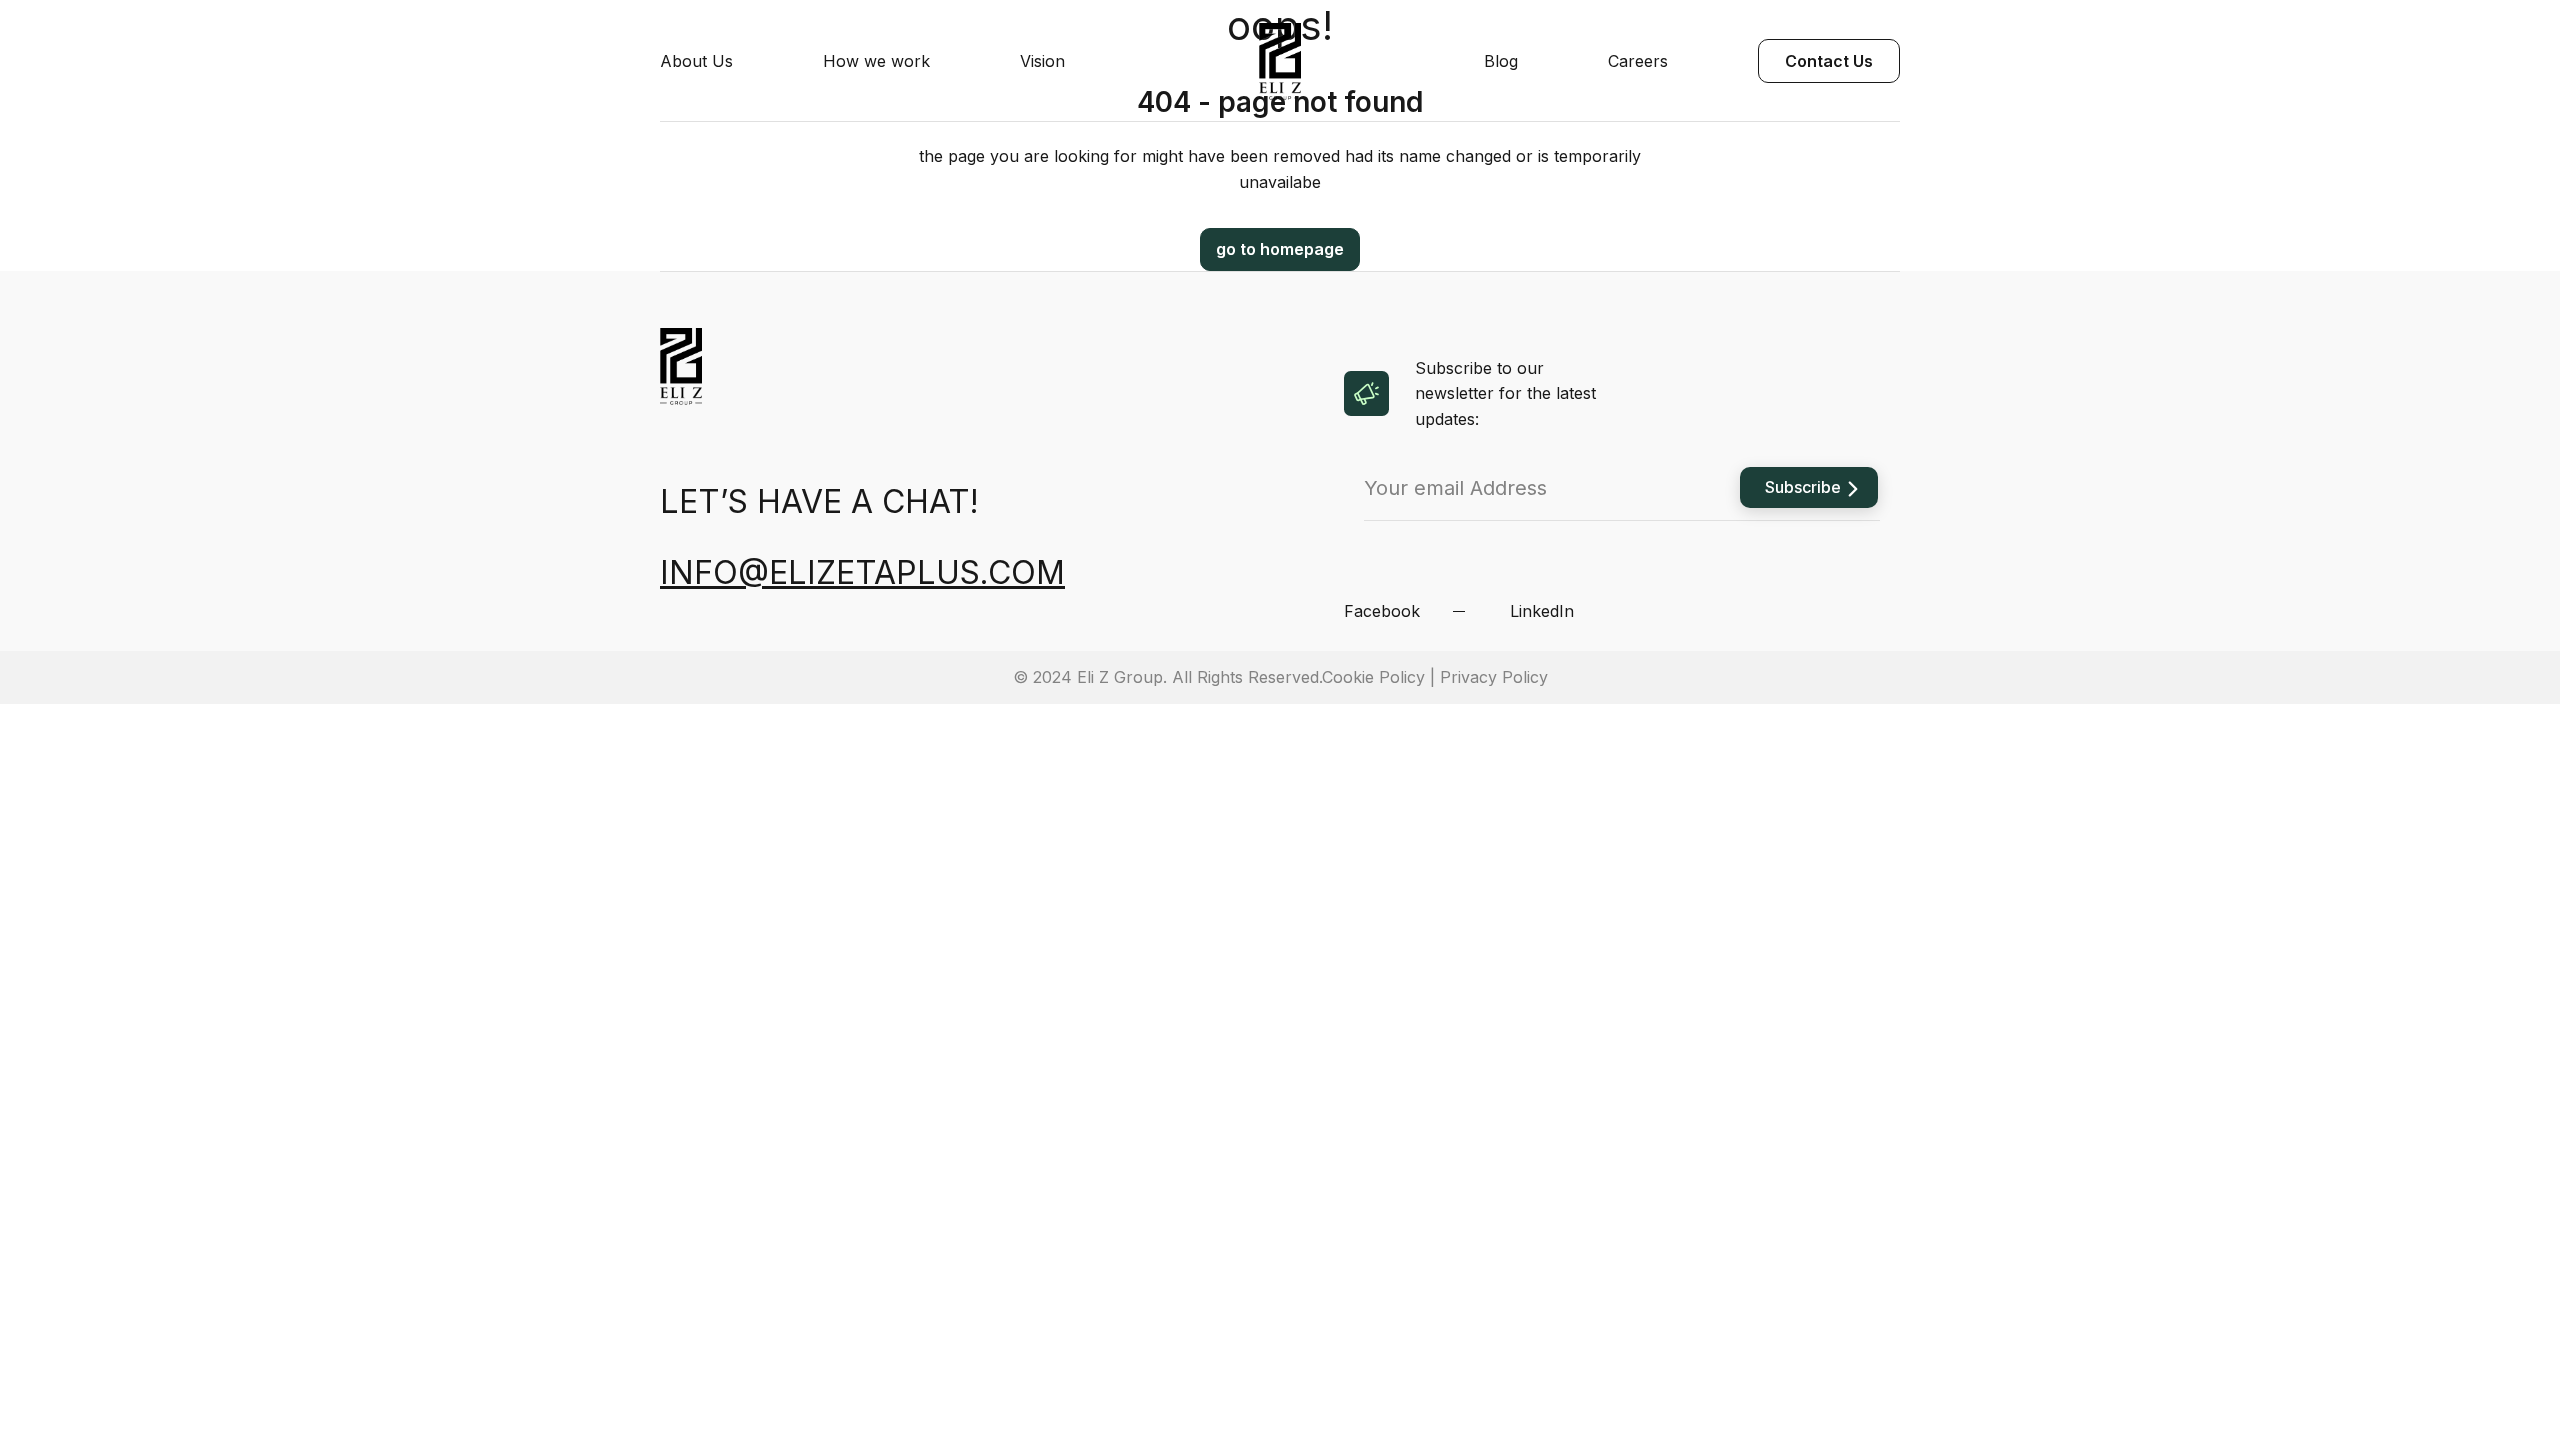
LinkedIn (1542, 611)
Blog (1501, 61)
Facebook (1382, 611)
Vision (1042, 61)
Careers (1638, 61)
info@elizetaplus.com (862, 572)
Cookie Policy (1373, 677)
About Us (696, 61)
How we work (876, 61)
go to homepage (1280, 249)
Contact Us (1829, 61)
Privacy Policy (1494, 677)
